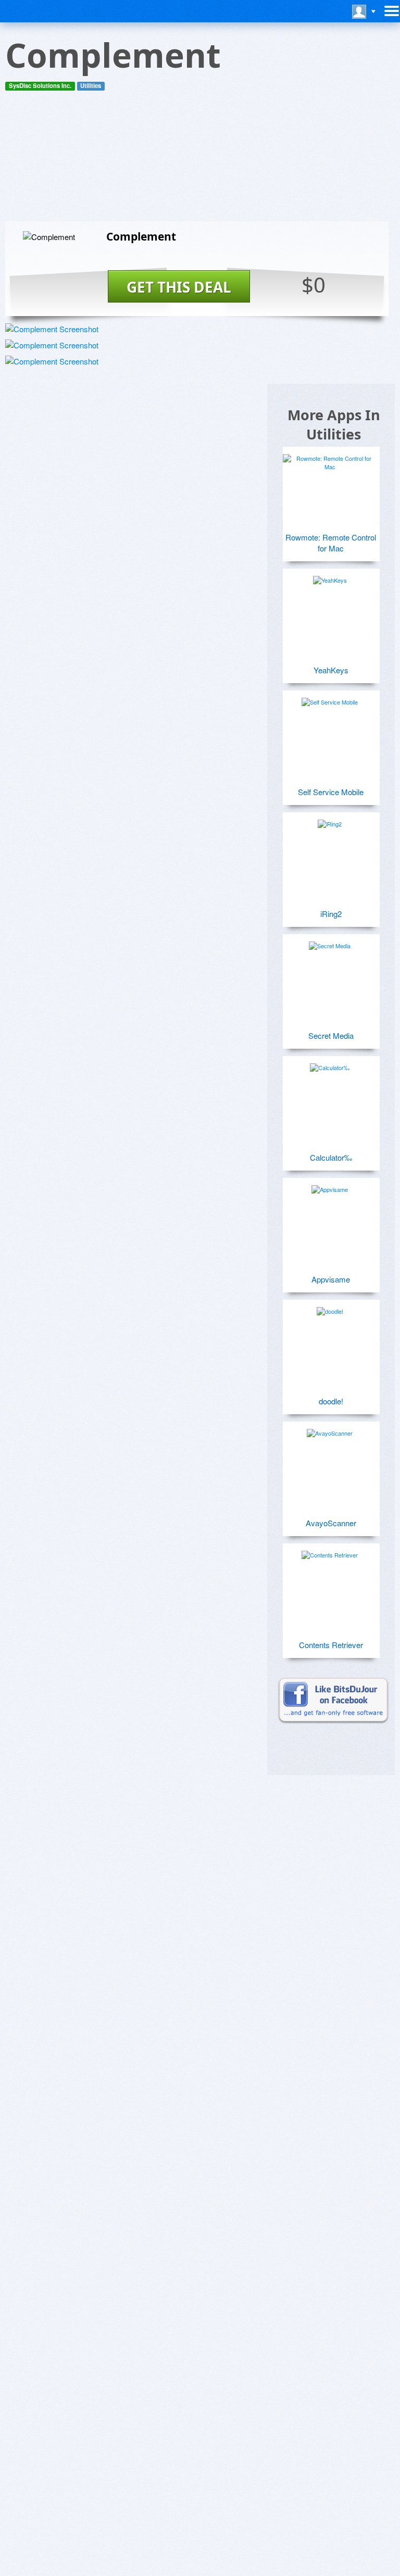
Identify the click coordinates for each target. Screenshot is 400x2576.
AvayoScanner (331, 1523)
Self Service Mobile (331, 792)
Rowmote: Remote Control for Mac (331, 543)
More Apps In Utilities (334, 424)
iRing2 (331, 914)
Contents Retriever (331, 1645)
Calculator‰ (331, 1157)
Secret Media (331, 1035)
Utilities (91, 86)
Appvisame (331, 1279)
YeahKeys (331, 670)
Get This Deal (179, 287)
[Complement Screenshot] (52, 329)
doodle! (331, 1401)
